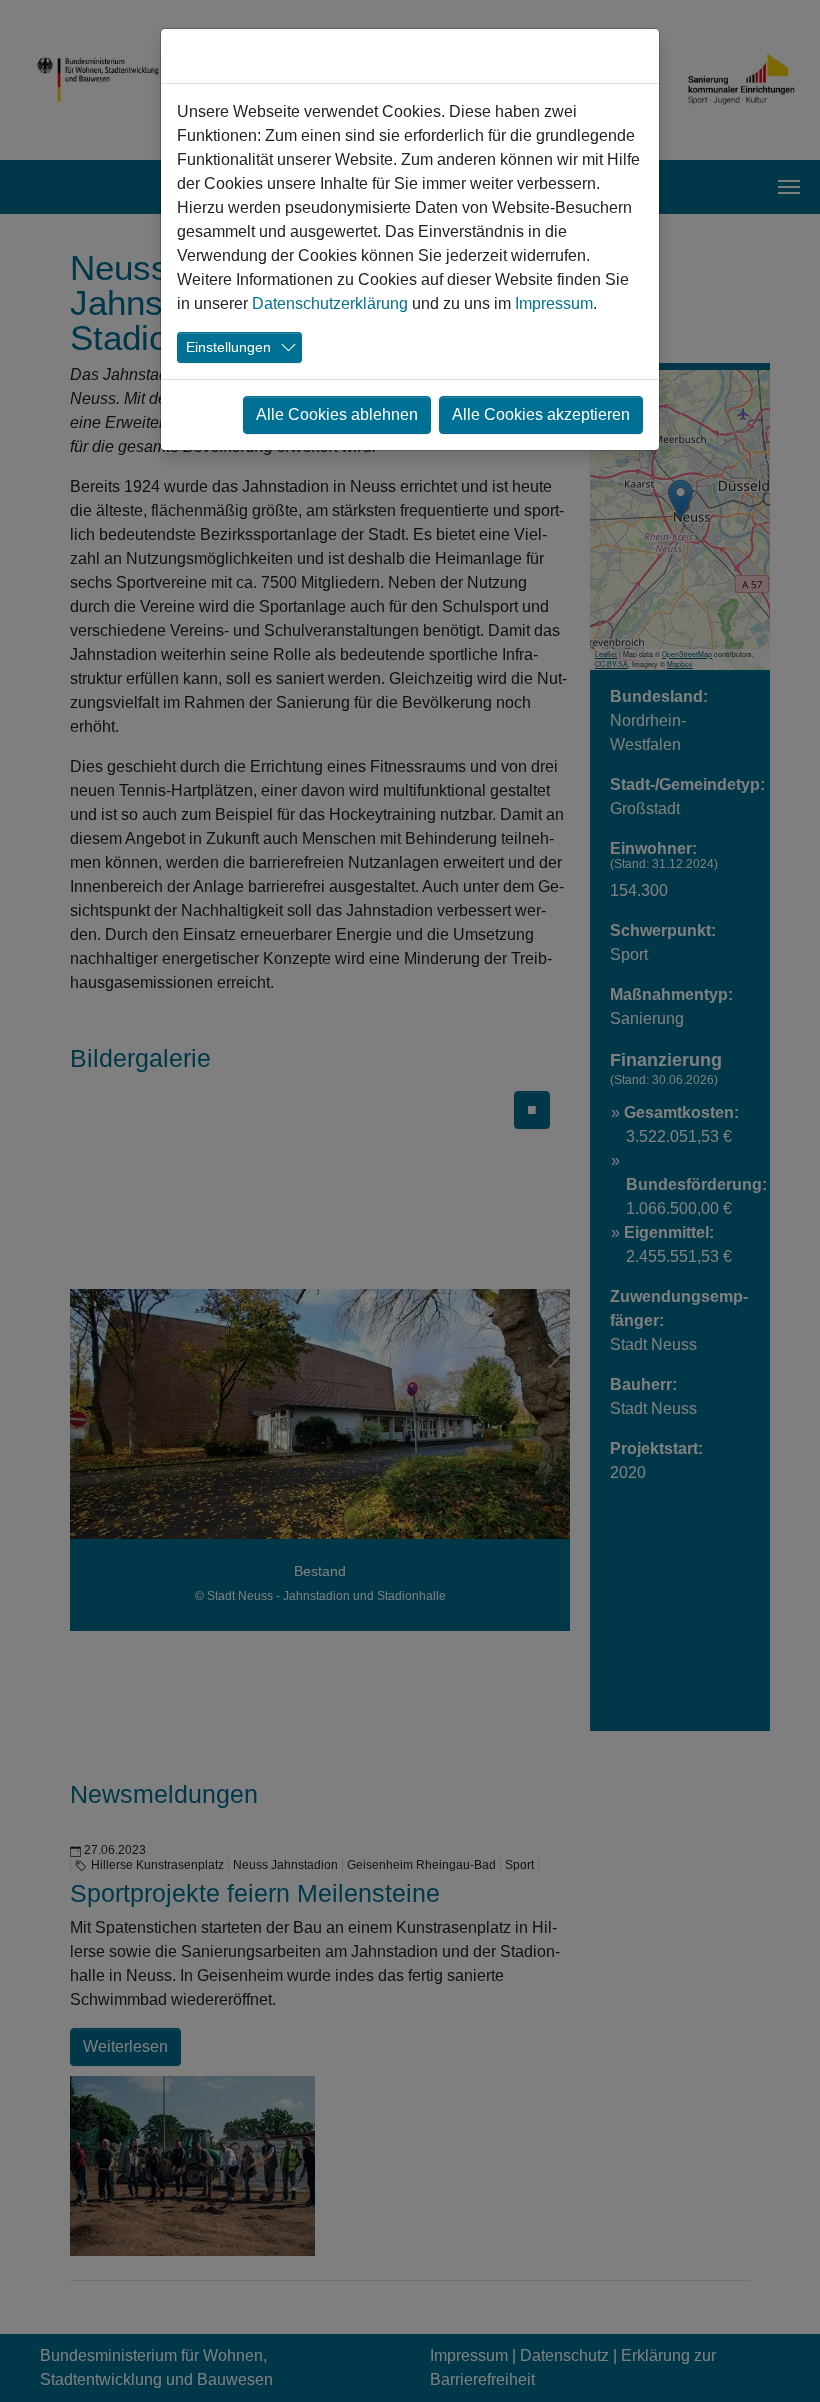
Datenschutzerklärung (330, 303)
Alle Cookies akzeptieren (541, 414)
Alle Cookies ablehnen (337, 414)
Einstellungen (228, 347)
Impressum (554, 303)
